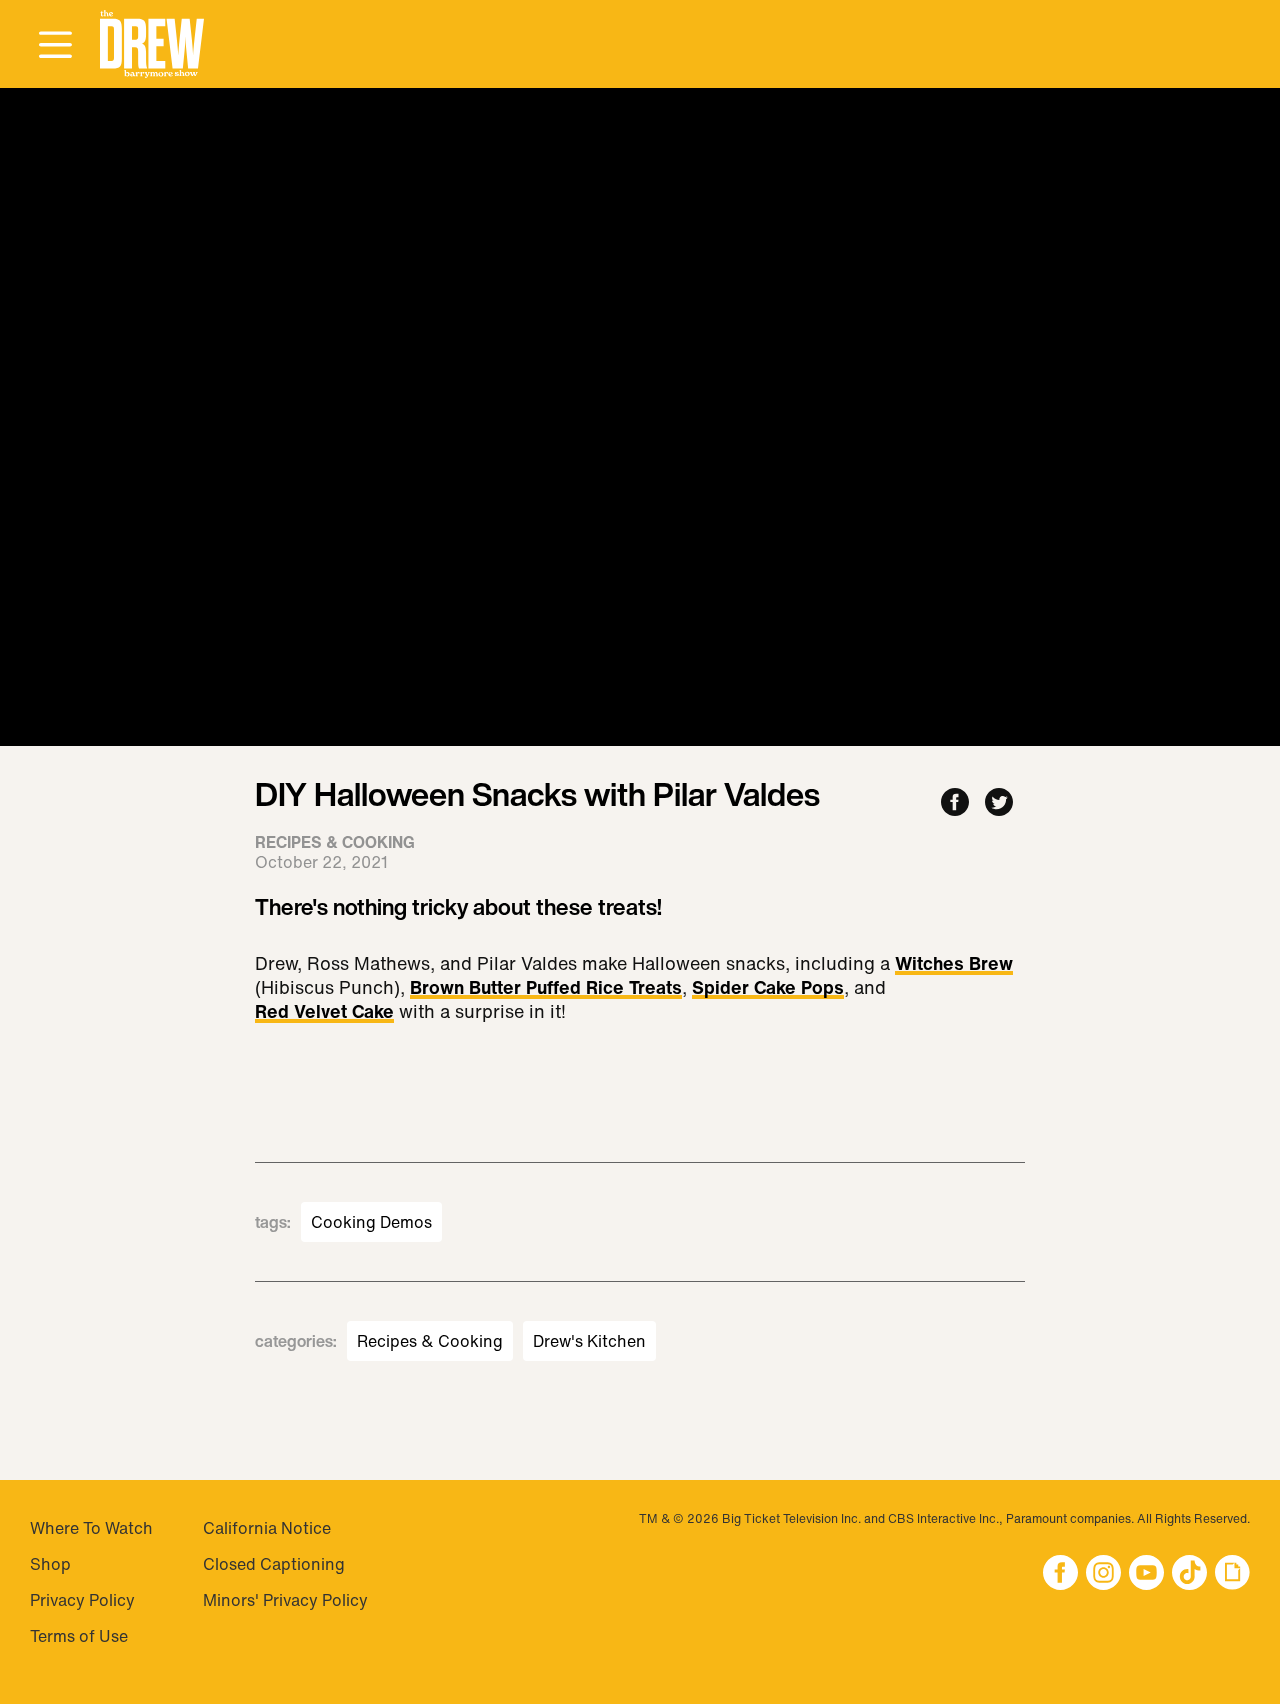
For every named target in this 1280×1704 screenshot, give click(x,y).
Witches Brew (954, 965)
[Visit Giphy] (1232, 1574)
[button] (152, 44)
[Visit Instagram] (1103, 1574)
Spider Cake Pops (768, 989)
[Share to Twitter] (999, 803)
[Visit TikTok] (1189, 1574)
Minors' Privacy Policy (285, 1600)
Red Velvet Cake (324, 1013)
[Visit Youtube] (1146, 1574)
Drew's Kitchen (589, 1341)
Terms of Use (79, 1636)
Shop (50, 1564)
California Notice (267, 1528)
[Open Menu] (55, 46)
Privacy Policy (82, 1600)
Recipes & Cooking (430, 1341)
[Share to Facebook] (955, 803)
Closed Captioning (274, 1564)
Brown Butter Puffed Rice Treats (546, 989)
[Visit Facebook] (1060, 1574)
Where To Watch (91, 1528)
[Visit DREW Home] (152, 44)
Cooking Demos (371, 1222)
